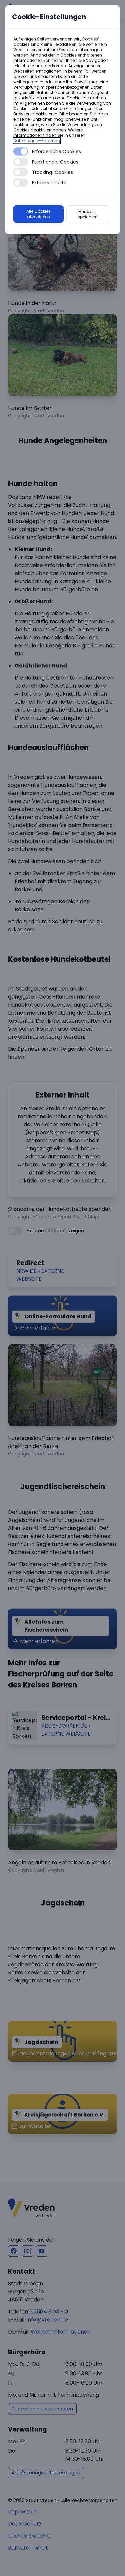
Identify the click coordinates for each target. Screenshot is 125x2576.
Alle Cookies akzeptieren (38, 214)
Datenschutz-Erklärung (37, 141)
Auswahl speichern (88, 214)
